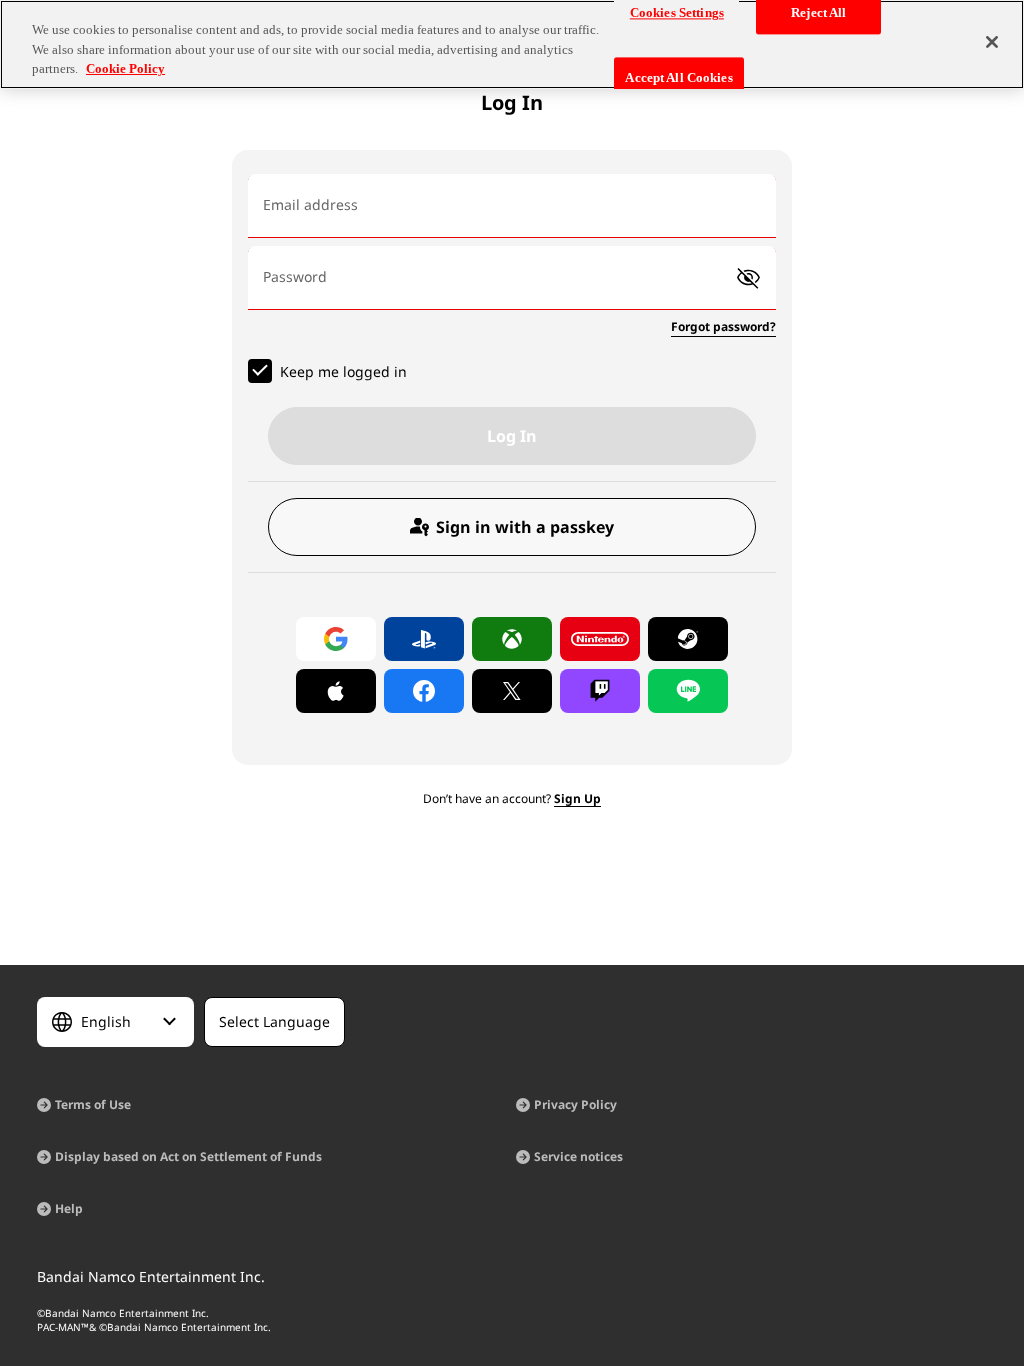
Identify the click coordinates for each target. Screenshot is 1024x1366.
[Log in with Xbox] (512, 639)
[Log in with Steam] (688, 639)
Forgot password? (723, 326)
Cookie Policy (125, 68)
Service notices (578, 1156)
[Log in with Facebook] (424, 691)
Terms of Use (93, 1104)
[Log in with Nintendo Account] (600, 639)
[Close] (992, 42)
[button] (748, 278)
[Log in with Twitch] (600, 691)
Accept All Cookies (678, 77)
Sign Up (577, 798)
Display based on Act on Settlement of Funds (188, 1156)
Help (69, 1208)
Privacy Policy (575, 1104)
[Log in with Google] (336, 639)
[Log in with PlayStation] (424, 639)
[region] (512, 44)
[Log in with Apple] (336, 691)
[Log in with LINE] (688, 691)
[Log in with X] (512, 691)
